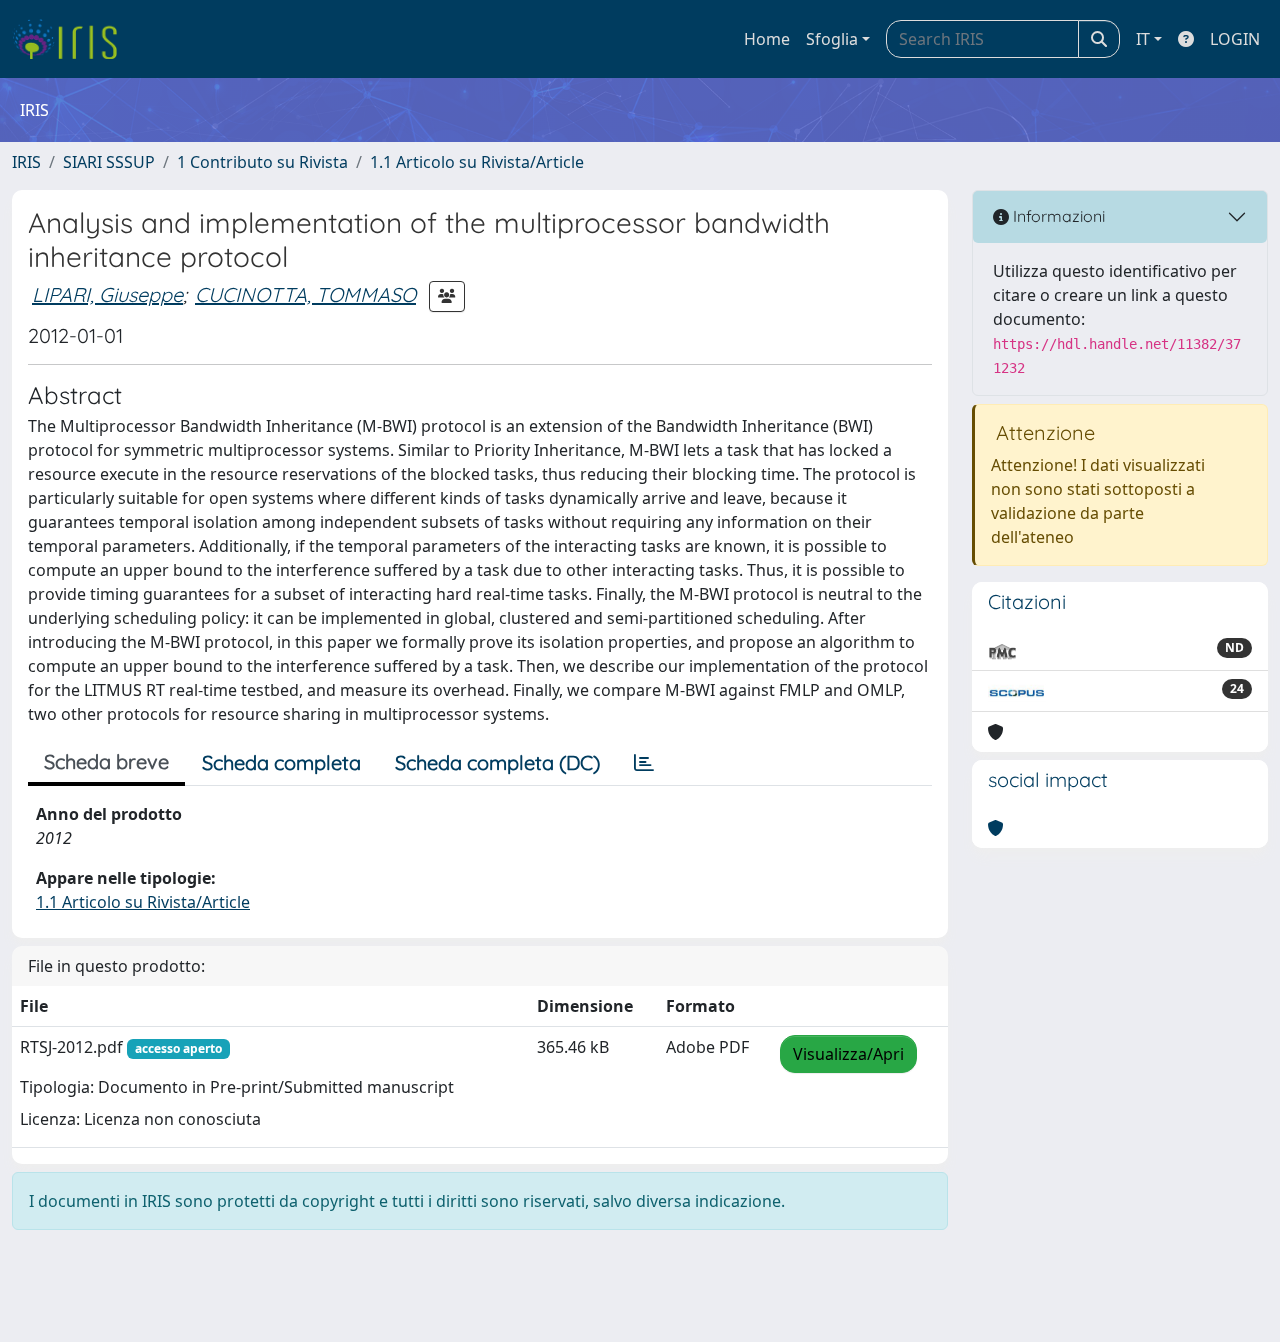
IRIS (26, 162)
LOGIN (1235, 39)
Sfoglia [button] (832, 39)
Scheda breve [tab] (106, 761)
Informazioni (1057, 216)
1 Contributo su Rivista (262, 162)
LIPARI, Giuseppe (107, 294)
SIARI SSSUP (109, 162)
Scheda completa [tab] (281, 762)
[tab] (644, 763)
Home (767, 39)
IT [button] (1143, 39)
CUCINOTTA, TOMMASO (305, 294)
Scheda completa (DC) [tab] (497, 762)
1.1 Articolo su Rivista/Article (477, 162)
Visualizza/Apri (848, 1054)
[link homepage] (72, 39)
